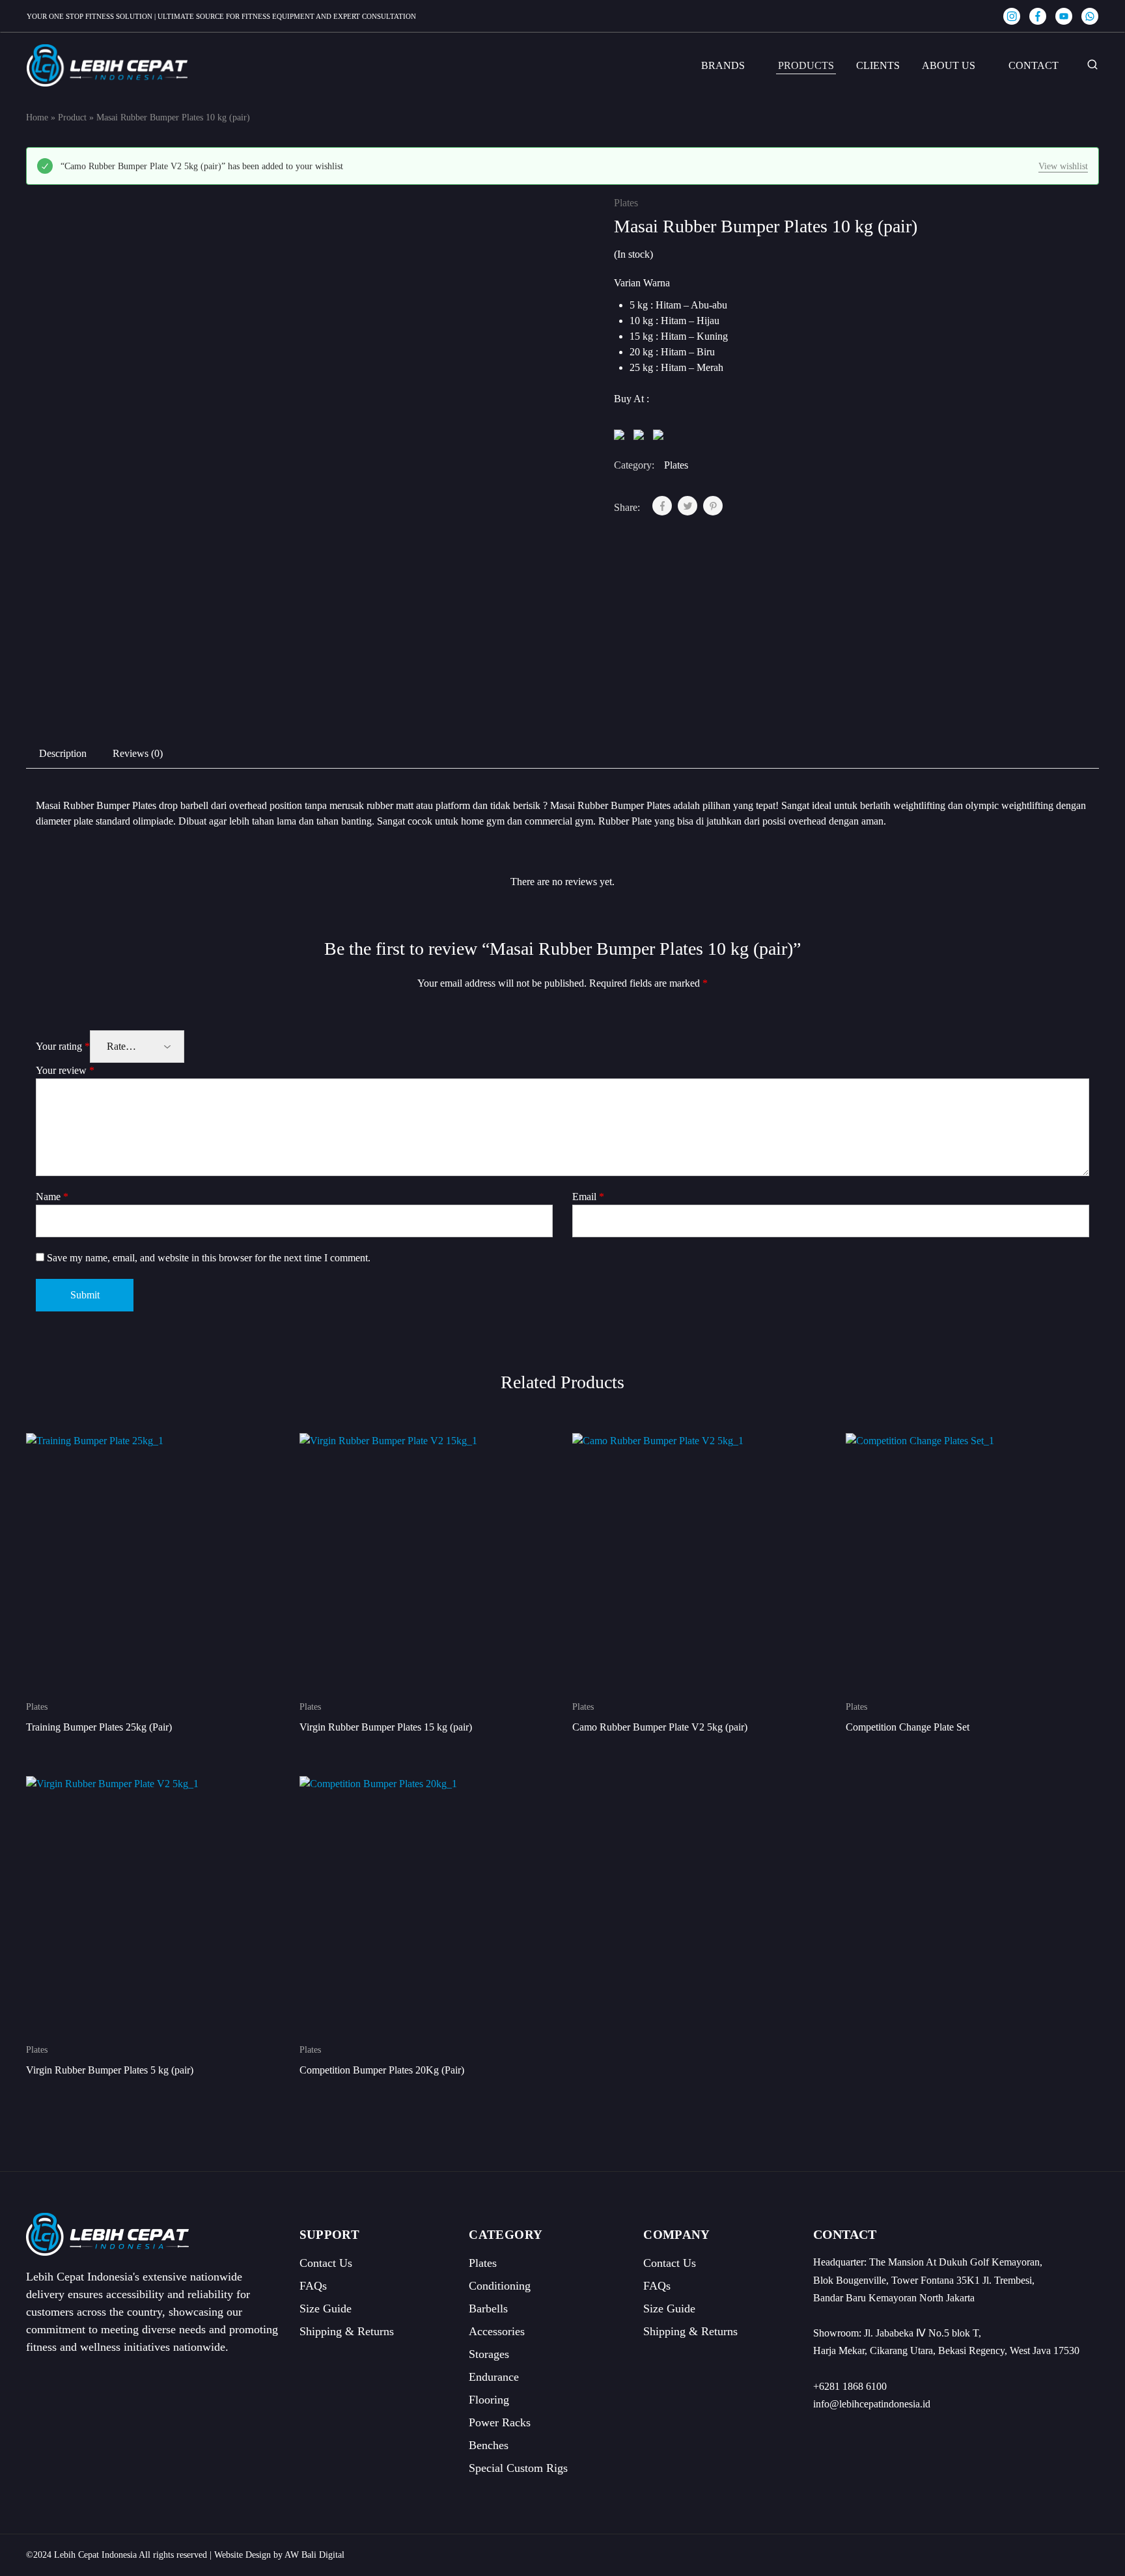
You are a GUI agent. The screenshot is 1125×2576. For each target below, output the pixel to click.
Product (72, 117)
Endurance (494, 2377)
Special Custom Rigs (518, 2468)
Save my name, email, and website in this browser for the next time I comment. (209, 1258)
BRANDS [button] (723, 65)
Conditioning (500, 2286)
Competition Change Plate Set (908, 1727)
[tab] (63, 754)
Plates (626, 203)
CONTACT (1034, 65)
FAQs (313, 2286)
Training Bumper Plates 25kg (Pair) (99, 1727)
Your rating (63, 1046)
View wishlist (1063, 166)
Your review (65, 1070)
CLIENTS (878, 65)
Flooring (489, 2400)
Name (52, 1197)
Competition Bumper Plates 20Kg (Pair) (382, 2070)
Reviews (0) (138, 753)
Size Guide (326, 2309)
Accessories (497, 2331)
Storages (489, 2354)
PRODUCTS (806, 65)
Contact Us (326, 2263)
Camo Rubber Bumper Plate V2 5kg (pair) (660, 1727)
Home (37, 117)
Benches (489, 2445)
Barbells (488, 2309)
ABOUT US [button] (949, 65)
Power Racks (500, 2422)
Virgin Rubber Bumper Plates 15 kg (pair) (386, 1727)
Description (63, 753)
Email (588, 1197)
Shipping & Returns (347, 2331)
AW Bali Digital (314, 2555)
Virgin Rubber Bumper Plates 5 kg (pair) (110, 2070)
